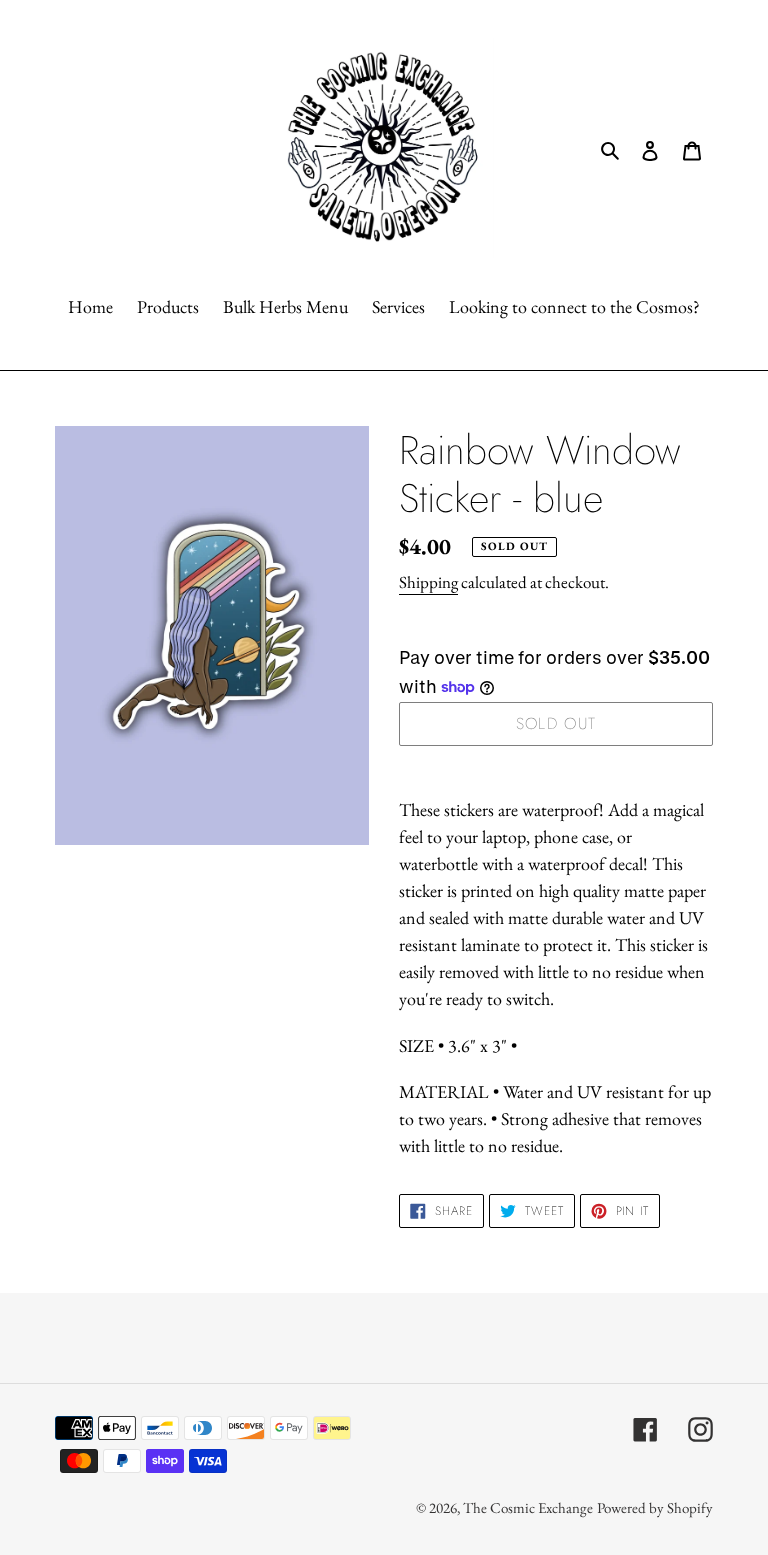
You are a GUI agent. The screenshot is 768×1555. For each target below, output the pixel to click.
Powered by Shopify (655, 1507)
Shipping (428, 582)
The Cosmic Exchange (528, 1507)
